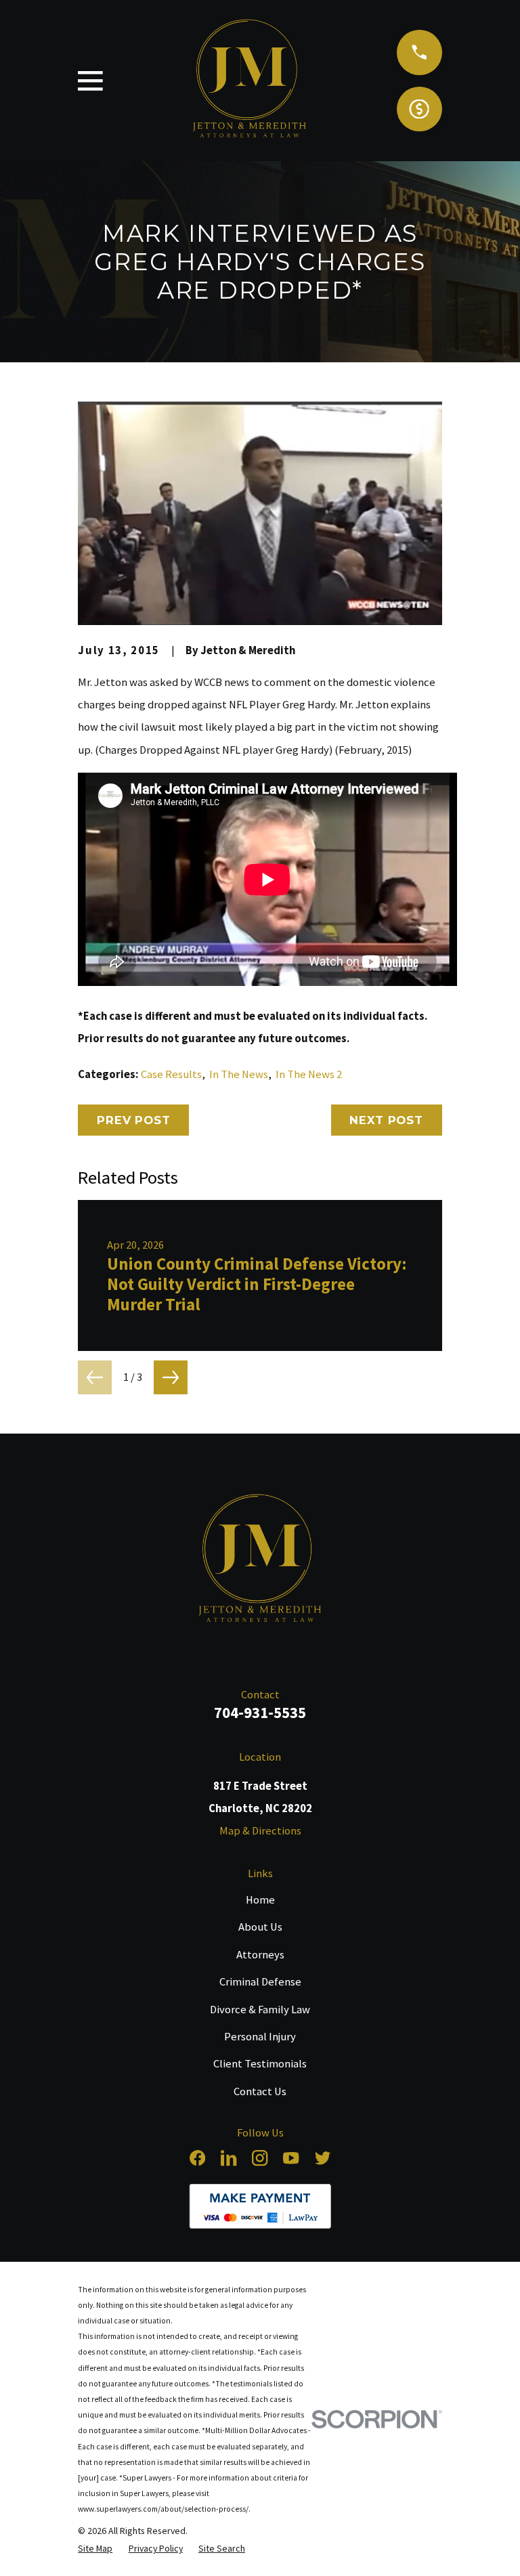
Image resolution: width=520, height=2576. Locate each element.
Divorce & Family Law (260, 2010)
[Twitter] (323, 2158)
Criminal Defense (260, 1982)
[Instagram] (260, 2158)
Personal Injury (260, 2037)
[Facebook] (197, 2158)
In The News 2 (309, 1074)
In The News (239, 1074)
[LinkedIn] (229, 2158)
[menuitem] (95, 2548)
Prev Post (134, 1120)
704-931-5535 (260, 1712)
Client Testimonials (260, 2064)
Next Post (386, 1120)
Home (260, 1900)
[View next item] (171, 1377)
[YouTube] (291, 2158)
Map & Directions (260, 1831)
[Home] (260, 1561)
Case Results (171, 1074)
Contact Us (260, 2091)
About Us (260, 1927)
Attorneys (260, 1955)
